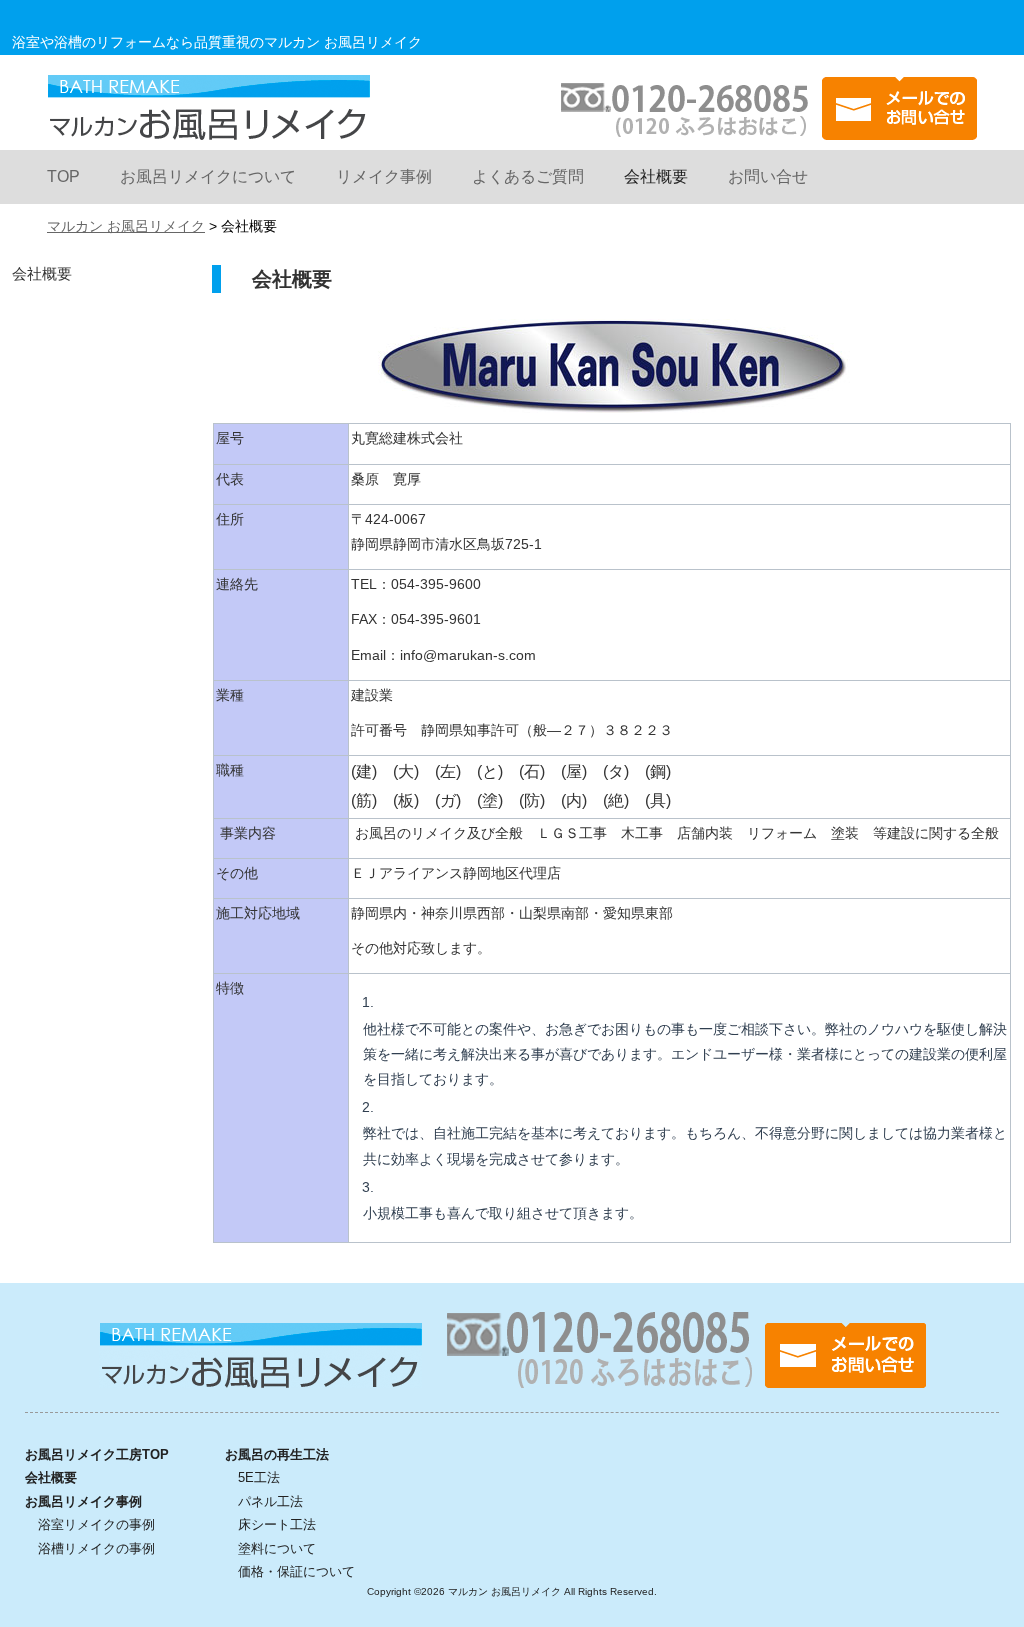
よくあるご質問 (528, 176)
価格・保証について (296, 1571)
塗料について (277, 1548)
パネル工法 (270, 1501)
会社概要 (656, 176)
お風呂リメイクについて (208, 176)
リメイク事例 (384, 176)
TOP (63, 176)
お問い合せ (768, 176)
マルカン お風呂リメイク (208, 107)
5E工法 (259, 1477)
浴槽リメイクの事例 (96, 1548)
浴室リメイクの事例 (96, 1524)
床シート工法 (277, 1524)
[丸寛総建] (612, 400)
